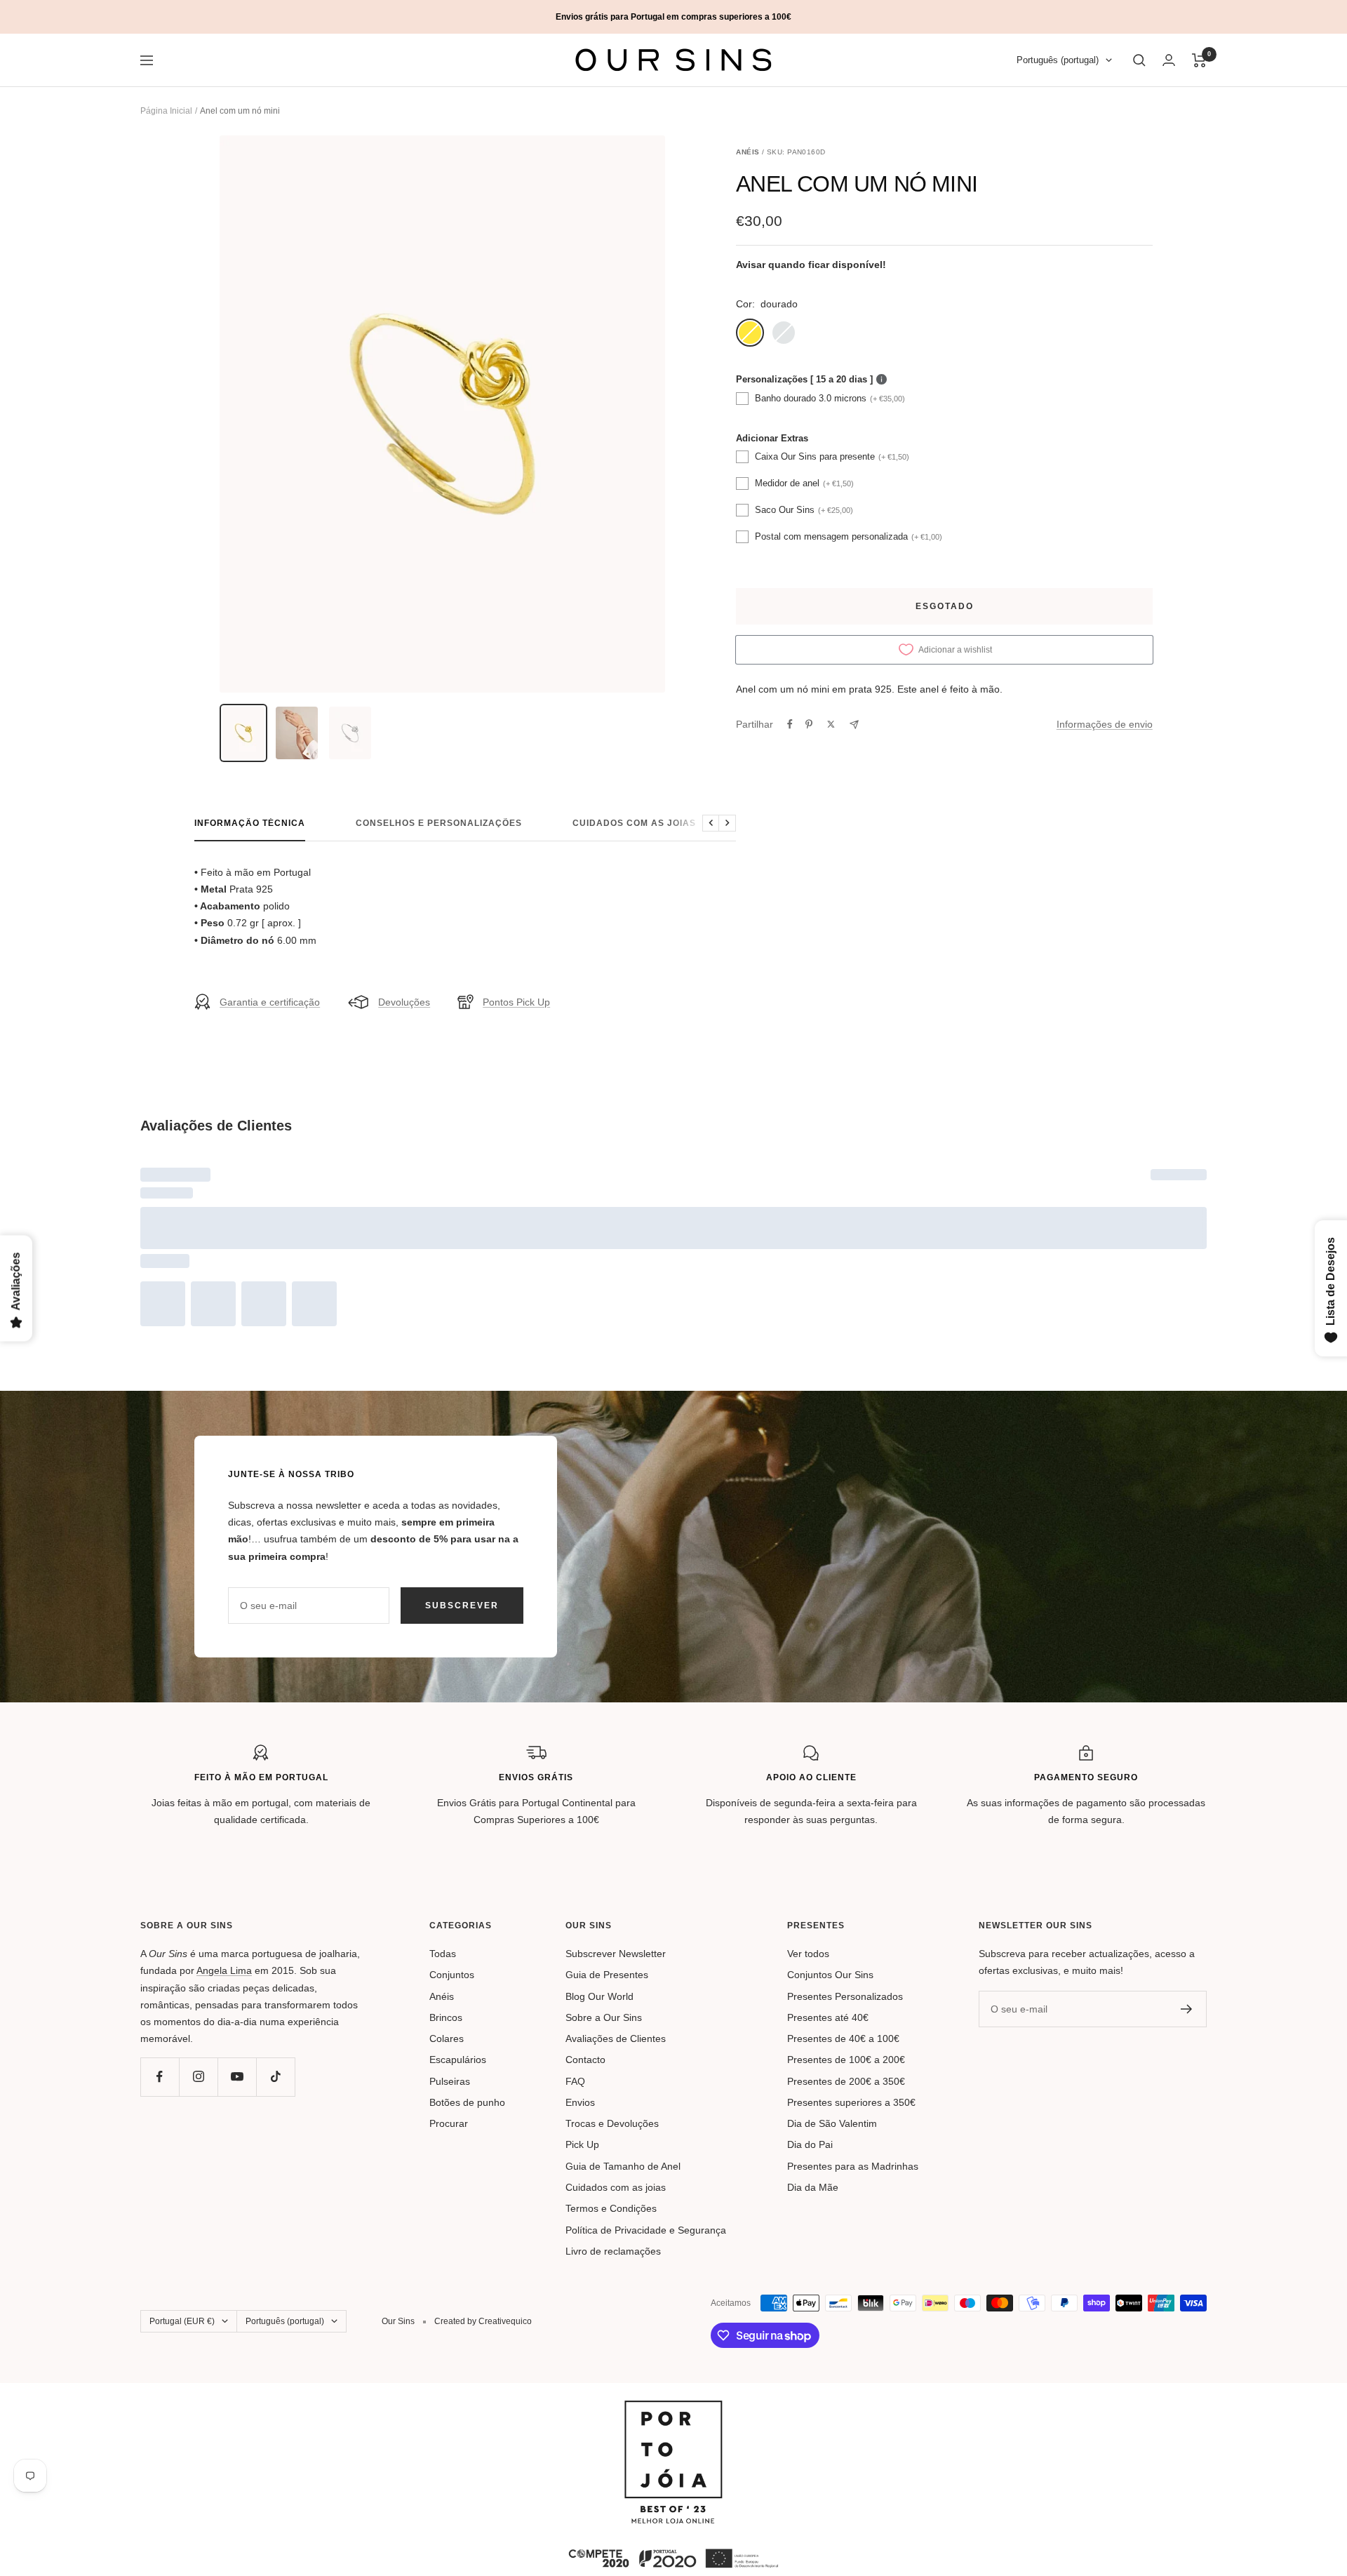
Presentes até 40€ (828, 2017)
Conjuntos (452, 1975)
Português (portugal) (1058, 61)
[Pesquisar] (1139, 60)
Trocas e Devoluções (612, 2123)
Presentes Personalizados (845, 1996)
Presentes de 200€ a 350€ (846, 2081)
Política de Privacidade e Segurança (646, 2230)
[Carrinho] (1199, 60)
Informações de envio (1105, 724)
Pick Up (582, 2144)
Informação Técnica (250, 823)
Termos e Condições (611, 2208)
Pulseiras (450, 2081)
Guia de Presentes (607, 1975)
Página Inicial (166, 111)
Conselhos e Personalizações (439, 823)
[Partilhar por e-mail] (854, 725)
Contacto (585, 2060)
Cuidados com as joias (634, 823)
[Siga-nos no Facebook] (160, 2077)
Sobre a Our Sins (604, 2017)
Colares (447, 2038)
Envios (580, 2102)
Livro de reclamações (613, 2251)
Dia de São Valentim (832, 2123)
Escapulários (458, 2060)
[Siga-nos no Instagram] (198, 2077)
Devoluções (404, 1002)
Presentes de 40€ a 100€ (843, 2038)
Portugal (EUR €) (182, 2321)
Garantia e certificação (270, 1002)
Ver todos (808, 1954)
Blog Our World (599, 1996)
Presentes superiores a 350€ (851, 2102)
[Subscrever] (1187, 2009)
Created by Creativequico (483, 2321)
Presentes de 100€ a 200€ (846, 2060)
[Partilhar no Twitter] (831, 724)
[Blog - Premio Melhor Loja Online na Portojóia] (673, 2409)
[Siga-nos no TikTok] (275, 2077)
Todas (443, 1954)
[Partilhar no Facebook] (790, 724)
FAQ (575, 2081)
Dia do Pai (810, 2144)
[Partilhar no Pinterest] (809, 724)
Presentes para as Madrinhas (853, 2166)
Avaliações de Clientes (616, 2038)
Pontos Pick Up (516, 1002)
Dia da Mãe (813, 2187)
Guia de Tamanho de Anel (623, 2166)
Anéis (442, 1996)
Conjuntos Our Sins (830, 1975)
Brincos (446, 2017)
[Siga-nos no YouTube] (237, 2077)
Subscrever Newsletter (616, 1954)
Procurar (449, 2123)
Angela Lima (224, 1970)
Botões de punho (467, 2102)
